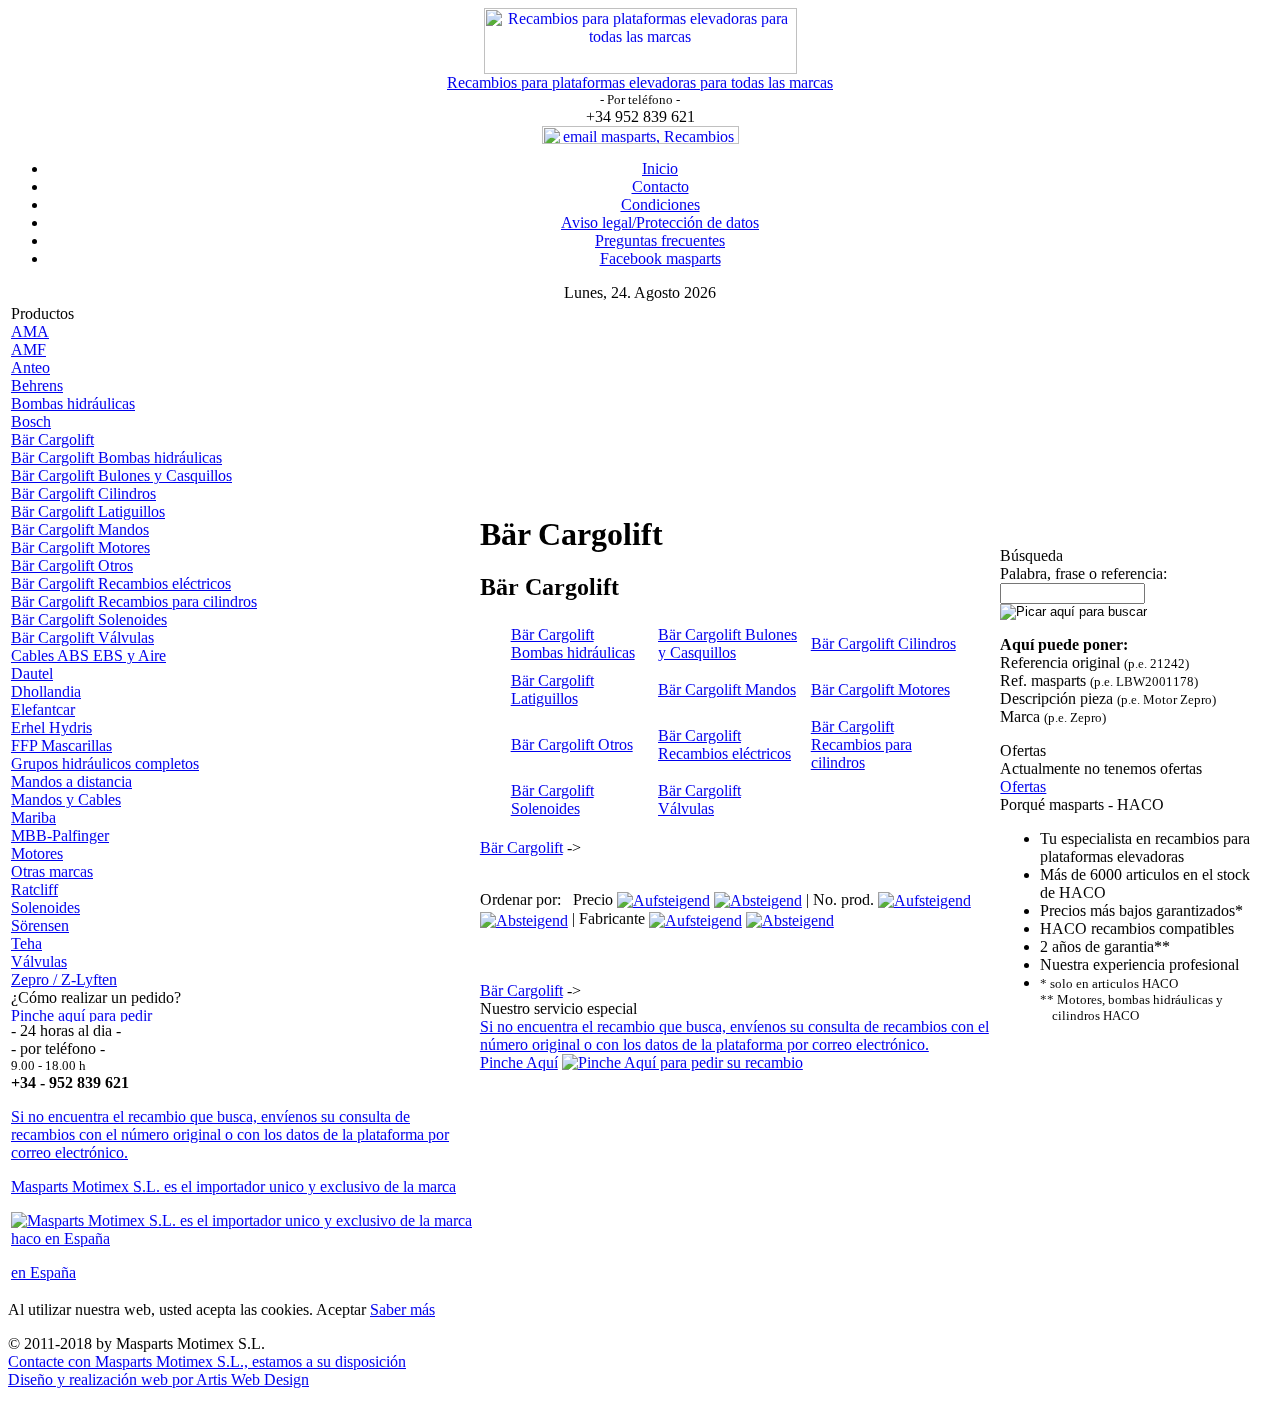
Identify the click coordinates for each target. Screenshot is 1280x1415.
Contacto (660, 186)
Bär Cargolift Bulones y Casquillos (121, 475)
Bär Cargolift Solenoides (89, 619)
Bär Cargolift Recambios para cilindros (134, 601)
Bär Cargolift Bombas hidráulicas (116, 457)
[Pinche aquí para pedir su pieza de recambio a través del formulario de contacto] (88, 1016)
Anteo (30, 367)
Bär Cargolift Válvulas (82, 637)
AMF (28, 349)
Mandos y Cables (66, 799)
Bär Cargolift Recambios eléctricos (121, 583)
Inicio (660, 168)
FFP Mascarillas (61, 745)
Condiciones (660, 204)
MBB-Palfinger (60, 835)
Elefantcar (43, 709)
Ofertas (1023, 786)
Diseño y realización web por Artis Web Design (158, 1379)
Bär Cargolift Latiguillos (88, 511)
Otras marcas (52, 871)
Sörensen (40, 925)
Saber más (402, 1309)
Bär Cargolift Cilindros (83, 493)
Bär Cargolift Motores (80, 547)
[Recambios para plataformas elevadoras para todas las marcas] (640, 68)
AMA (30, 331)
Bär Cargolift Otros (72, 565)
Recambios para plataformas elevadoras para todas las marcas (640, 82)
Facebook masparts (660, 258)
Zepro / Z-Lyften (64, 979)
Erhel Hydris (51, 727)
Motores (37, 853)
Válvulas (39, 961)
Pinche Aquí (519, 1062)
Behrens (37, 385)
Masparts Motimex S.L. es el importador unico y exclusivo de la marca (233, 1186)
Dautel (32, 673)
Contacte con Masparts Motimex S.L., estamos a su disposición (207, 1361)
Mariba (33, 817)
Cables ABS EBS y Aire (88, 655)
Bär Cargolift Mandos (80, 529)
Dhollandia (46, 691)
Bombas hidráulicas (73, 403)
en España (43, 1272)
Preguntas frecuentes (660, 240)
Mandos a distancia (71, 781)
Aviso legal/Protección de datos (660, 222)
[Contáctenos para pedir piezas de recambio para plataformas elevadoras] (682, 1062)
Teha (26, 943)
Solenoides (45, 907)
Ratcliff (34, 889)
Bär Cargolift (52, 439)
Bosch (31, 421)
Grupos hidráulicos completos (105, 763)
